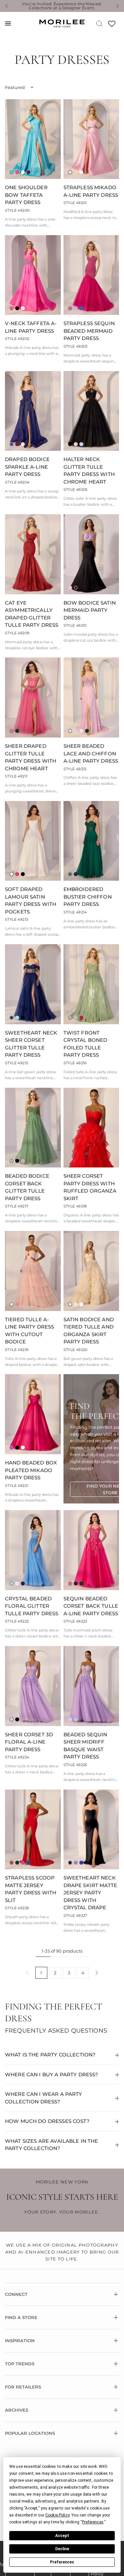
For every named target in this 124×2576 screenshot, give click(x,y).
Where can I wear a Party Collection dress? (44, 2098)
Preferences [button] (93, 2522)
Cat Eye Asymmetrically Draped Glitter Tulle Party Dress (32, 614)
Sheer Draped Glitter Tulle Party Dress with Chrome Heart (31, 757)
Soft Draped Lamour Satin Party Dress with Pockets (31, 900)
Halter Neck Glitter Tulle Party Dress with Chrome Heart (89, 470)
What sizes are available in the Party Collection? (52, 2145)
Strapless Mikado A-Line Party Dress (91, 191)
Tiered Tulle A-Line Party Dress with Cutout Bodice (29, 1331)
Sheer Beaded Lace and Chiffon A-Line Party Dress (91, 753)
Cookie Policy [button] (57, 2515)
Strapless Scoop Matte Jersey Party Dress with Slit (31, 1889)
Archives (17, 2410)
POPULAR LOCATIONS (30, 2433)
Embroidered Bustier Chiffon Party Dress (88, 897)
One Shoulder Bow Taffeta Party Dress (26, 195)
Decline (62, 2549)
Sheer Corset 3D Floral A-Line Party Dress (29, 1742)
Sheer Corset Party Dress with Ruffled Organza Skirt (90, 1187)
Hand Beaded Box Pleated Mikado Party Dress (31, 1470)
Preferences (62, 2562)
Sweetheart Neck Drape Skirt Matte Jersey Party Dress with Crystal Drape (90, 1893)
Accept (62, 2536)
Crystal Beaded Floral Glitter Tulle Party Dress (32, 1606)
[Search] (99, 23)
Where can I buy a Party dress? (52, 2074)
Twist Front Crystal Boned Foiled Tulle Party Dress (85, 1044)
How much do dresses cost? (47, 2121)
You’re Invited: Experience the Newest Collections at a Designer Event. (62, 6)
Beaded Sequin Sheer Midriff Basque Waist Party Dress (85, 1746)
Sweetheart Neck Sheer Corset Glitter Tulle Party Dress (31, 1044)
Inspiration (20, 2341)
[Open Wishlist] (112, 26)
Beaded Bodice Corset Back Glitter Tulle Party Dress (27, 1187)
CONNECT (16, 2294)
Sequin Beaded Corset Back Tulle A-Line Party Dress (91, 1606)
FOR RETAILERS (23, 2387)
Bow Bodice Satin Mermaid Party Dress (90, 610)
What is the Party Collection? (50, 2055)
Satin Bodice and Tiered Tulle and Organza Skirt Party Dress (89, 1331)
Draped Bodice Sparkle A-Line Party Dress (27, 467)
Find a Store (21, 2317)
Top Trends (20, 2364)
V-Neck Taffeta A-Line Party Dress (31, 327)
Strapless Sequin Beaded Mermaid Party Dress (89, 331)
